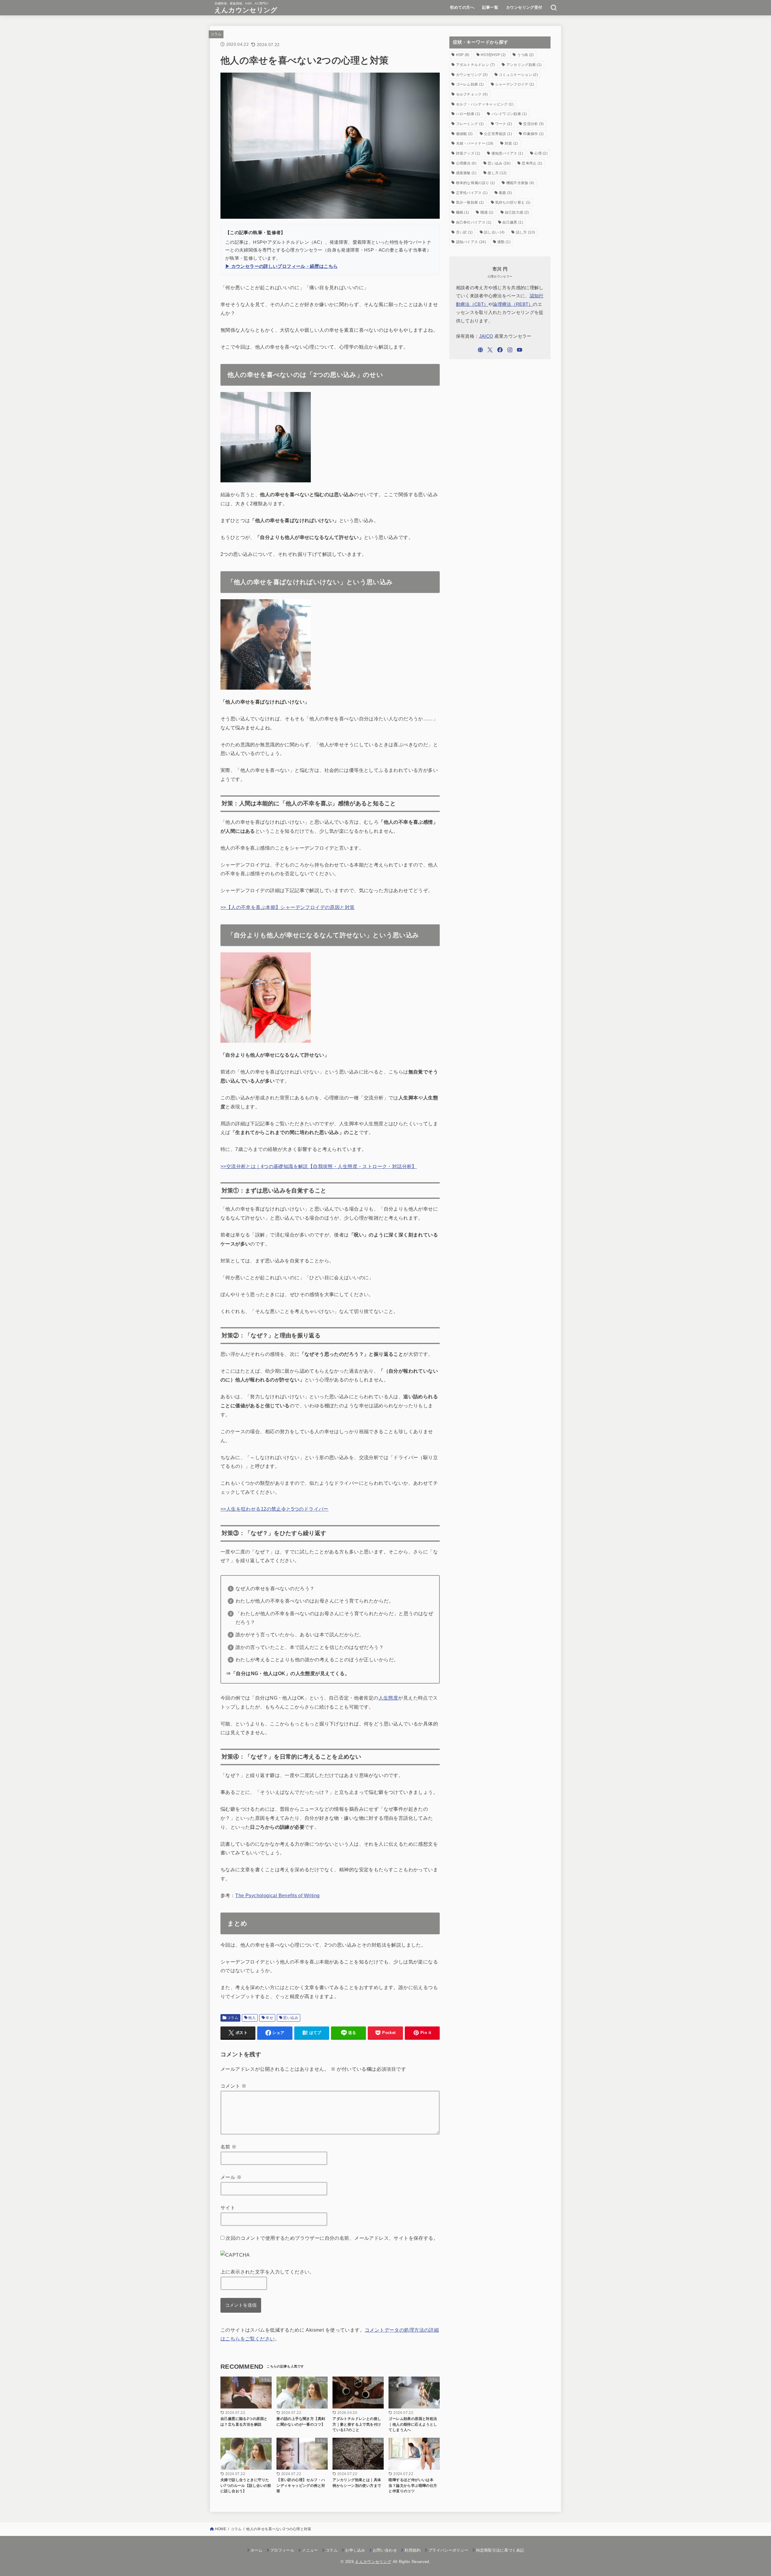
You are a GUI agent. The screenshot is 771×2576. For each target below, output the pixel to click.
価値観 (464, 134)
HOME (221, 2529)
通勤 (504, 242)
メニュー (310, 2550)
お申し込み (355, 2550)
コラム (216, 34)
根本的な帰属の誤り (476, 183)
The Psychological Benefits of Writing (277, 1895)
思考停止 (532, 163)
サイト (228, 2208)
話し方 (525, 232)
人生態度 (389, 1698)
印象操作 (533, 134)
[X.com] (490, 350)
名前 (229, 2147)
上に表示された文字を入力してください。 (267, 2272)
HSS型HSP (493, 55)
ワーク (504, 124)
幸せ (269, 2018)
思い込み (291, 2018)
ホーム (257, 2550)
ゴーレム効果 (470, 84)
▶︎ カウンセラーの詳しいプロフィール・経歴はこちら (281, 266)
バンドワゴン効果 (509, 114)
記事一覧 (490, 7)
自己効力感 (517, 212)
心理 (541, 153)
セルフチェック (472, 94)
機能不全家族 (520, 183)
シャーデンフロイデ (515, 84)
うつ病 (526, 55)
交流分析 (533, 124)
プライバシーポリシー (448, 2550)
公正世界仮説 (498, 134)
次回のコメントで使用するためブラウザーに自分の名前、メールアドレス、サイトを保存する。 (332, 2238)
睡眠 (463, 212)
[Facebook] (500, 350)
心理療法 (466, 163)
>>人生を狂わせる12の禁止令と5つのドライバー (275, 1509)
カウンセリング (472, 75)
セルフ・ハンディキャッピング (485, 104)
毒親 (505, 193)
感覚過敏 (466, 173)
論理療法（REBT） (513, 304)
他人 (252, 2018)
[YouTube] (520, 350)
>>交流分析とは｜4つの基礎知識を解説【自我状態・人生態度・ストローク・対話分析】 (319, 1166)
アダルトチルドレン (476, 65)
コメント (233, 2086)
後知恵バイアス (507, 153)
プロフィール (282, 2550)
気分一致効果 (470, 202)
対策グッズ (468, 153)
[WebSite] (480, 350)
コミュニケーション (518, 75)
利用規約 (412, 2550)
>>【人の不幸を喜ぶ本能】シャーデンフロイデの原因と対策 (288, 907)
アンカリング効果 (524, 65)
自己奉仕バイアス (474, 222)
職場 (487, 212)
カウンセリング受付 (524, 7)
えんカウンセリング (246, 10)
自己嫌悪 (513, 222)
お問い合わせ (385, 2550)
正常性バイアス (472, 193)
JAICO (486, 336)
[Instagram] (510, 350)
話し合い (494, 232)
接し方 (497, 173)
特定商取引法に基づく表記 (500, 2550)
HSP (463, 55)
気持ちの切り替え (513, 202)
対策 (511, 143)
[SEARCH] (554, 8)
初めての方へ (462, 7)
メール (231, 2177)
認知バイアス (471, 242)
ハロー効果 (468, 114)
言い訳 (464, 232)
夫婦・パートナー (475, 143)
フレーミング (470, 124)
